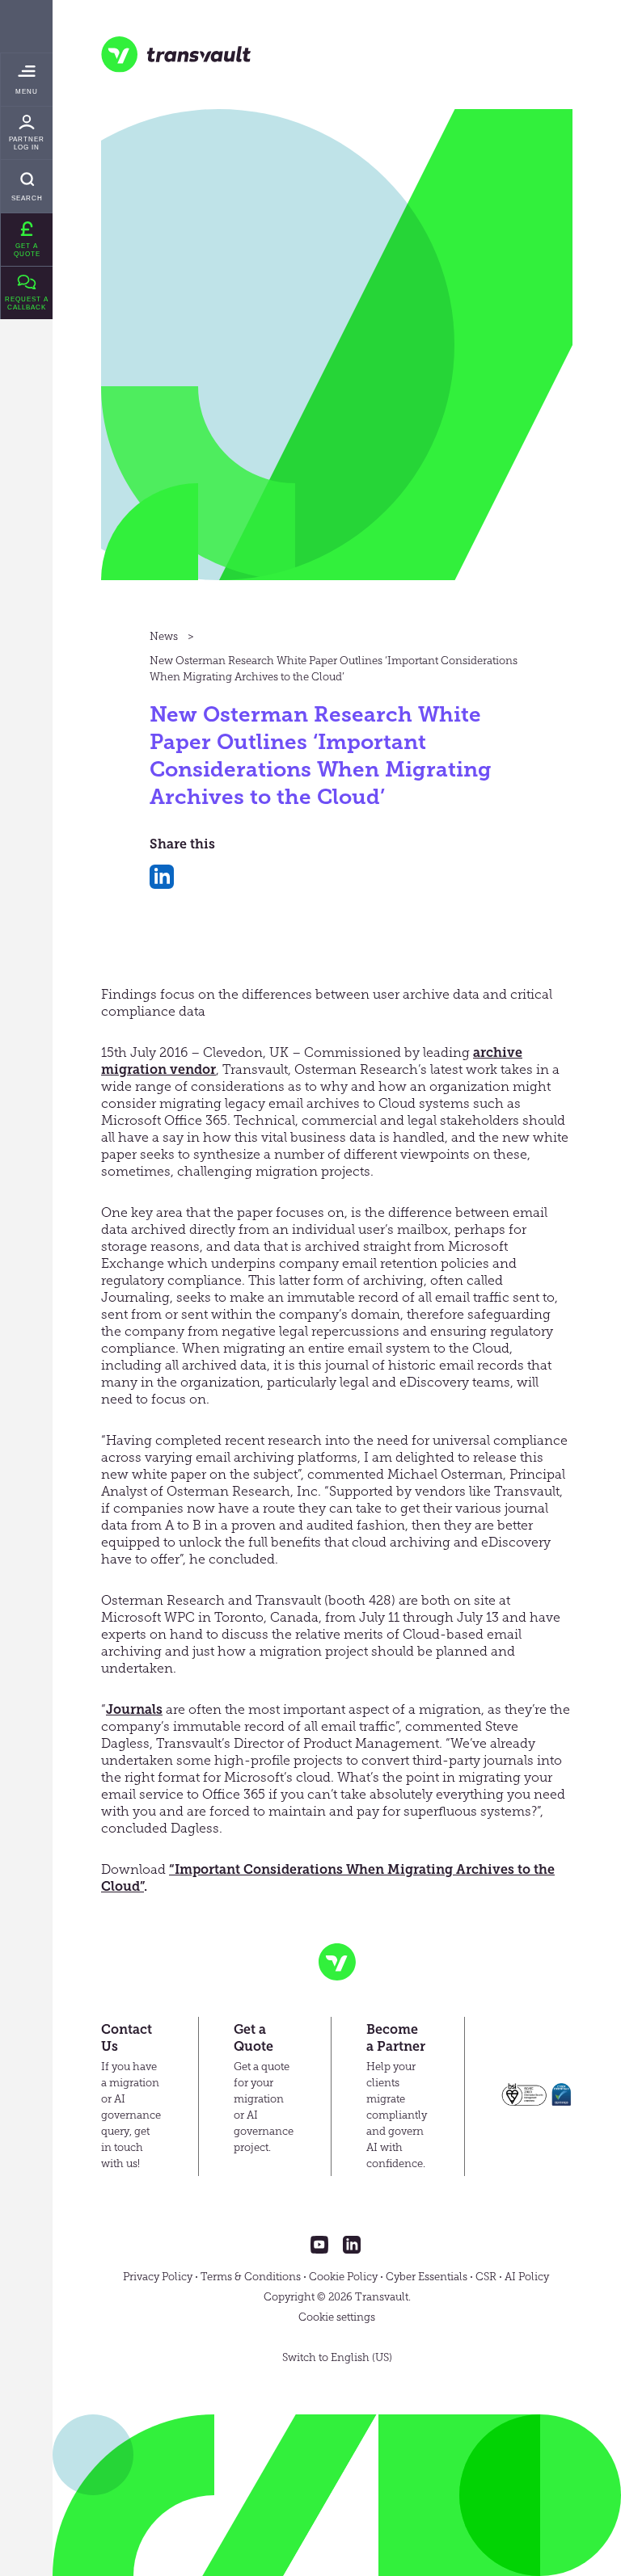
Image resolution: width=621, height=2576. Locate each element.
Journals (134, 1709)
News (164, 636)
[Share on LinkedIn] (162, 877)
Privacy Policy (158, 2277)
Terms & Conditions (251, 2277)
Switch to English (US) (337, 2357)
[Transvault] (176, 55)
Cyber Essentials (427, 2277)
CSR (486, 2277)
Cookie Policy (343, 2277)
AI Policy (527, 2277)
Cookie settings (337, 2317)
